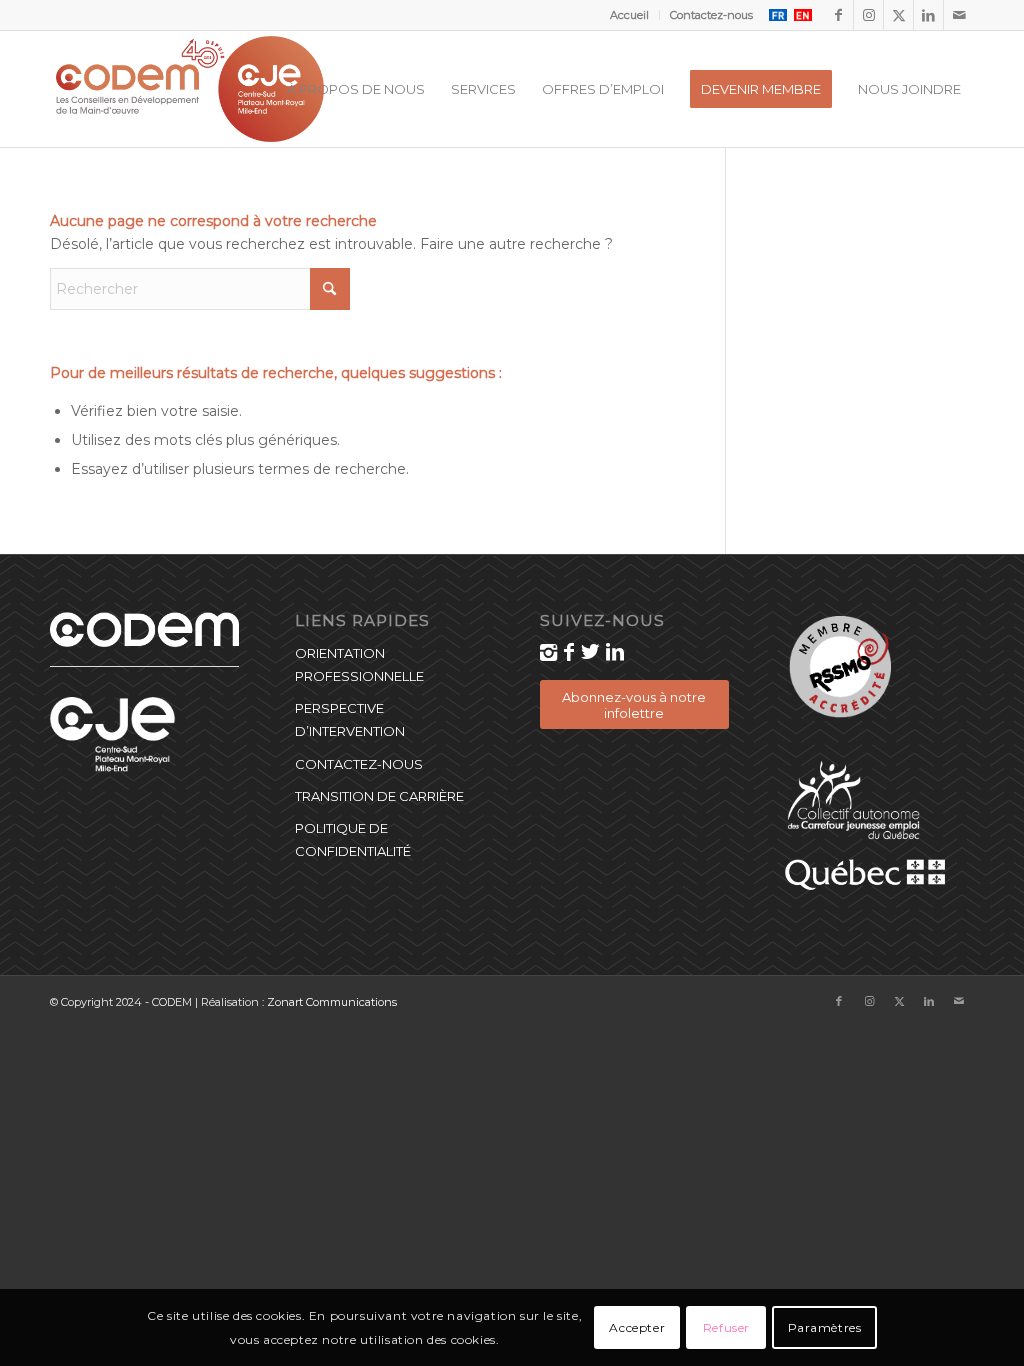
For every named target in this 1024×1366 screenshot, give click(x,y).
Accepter (637, 1327)
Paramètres (825, 1327)
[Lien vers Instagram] (868, 15)
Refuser (726, 1327)
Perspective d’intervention (350, 719)
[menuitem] (630, 15)
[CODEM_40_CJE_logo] (190, 89)
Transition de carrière (379, 796)
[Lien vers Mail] (959, 15)
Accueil (629, 15)
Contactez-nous (711, 15)
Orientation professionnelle (359, 664)
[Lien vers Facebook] (838, 15)
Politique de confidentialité (353, 839)
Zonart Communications (332, 1002)
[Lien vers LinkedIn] (928, 15)
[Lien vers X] (898, 15)
